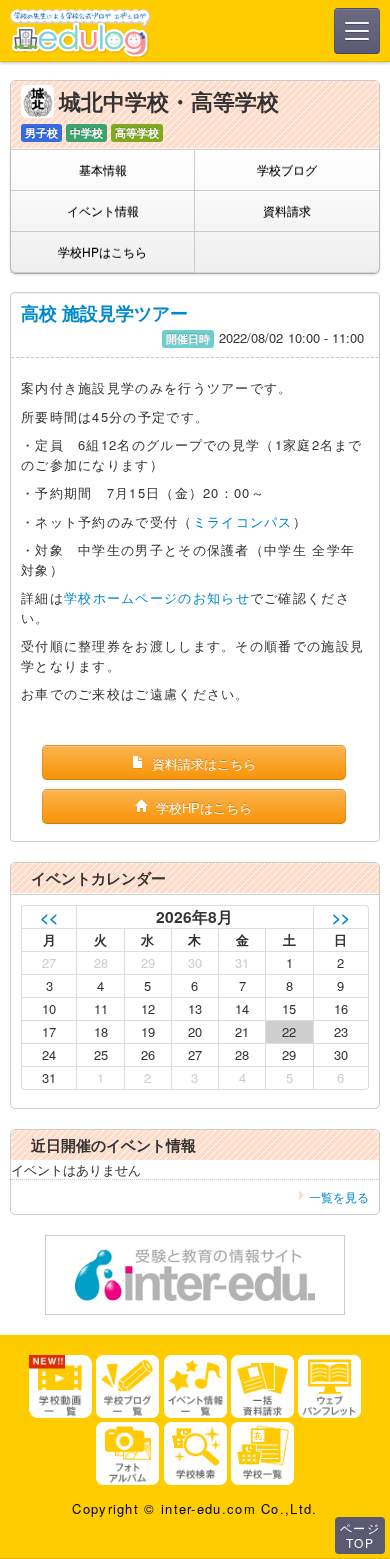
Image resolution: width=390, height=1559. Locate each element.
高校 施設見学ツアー (104, 313)
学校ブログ (287, 169)
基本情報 (103, 169)
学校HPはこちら (102, 251)
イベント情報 (103, 210)
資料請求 (287, 210)
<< (49, 916)
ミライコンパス (243, 521)
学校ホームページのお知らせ (157, 597)
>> (341, 916)
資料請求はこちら (202, 763)
